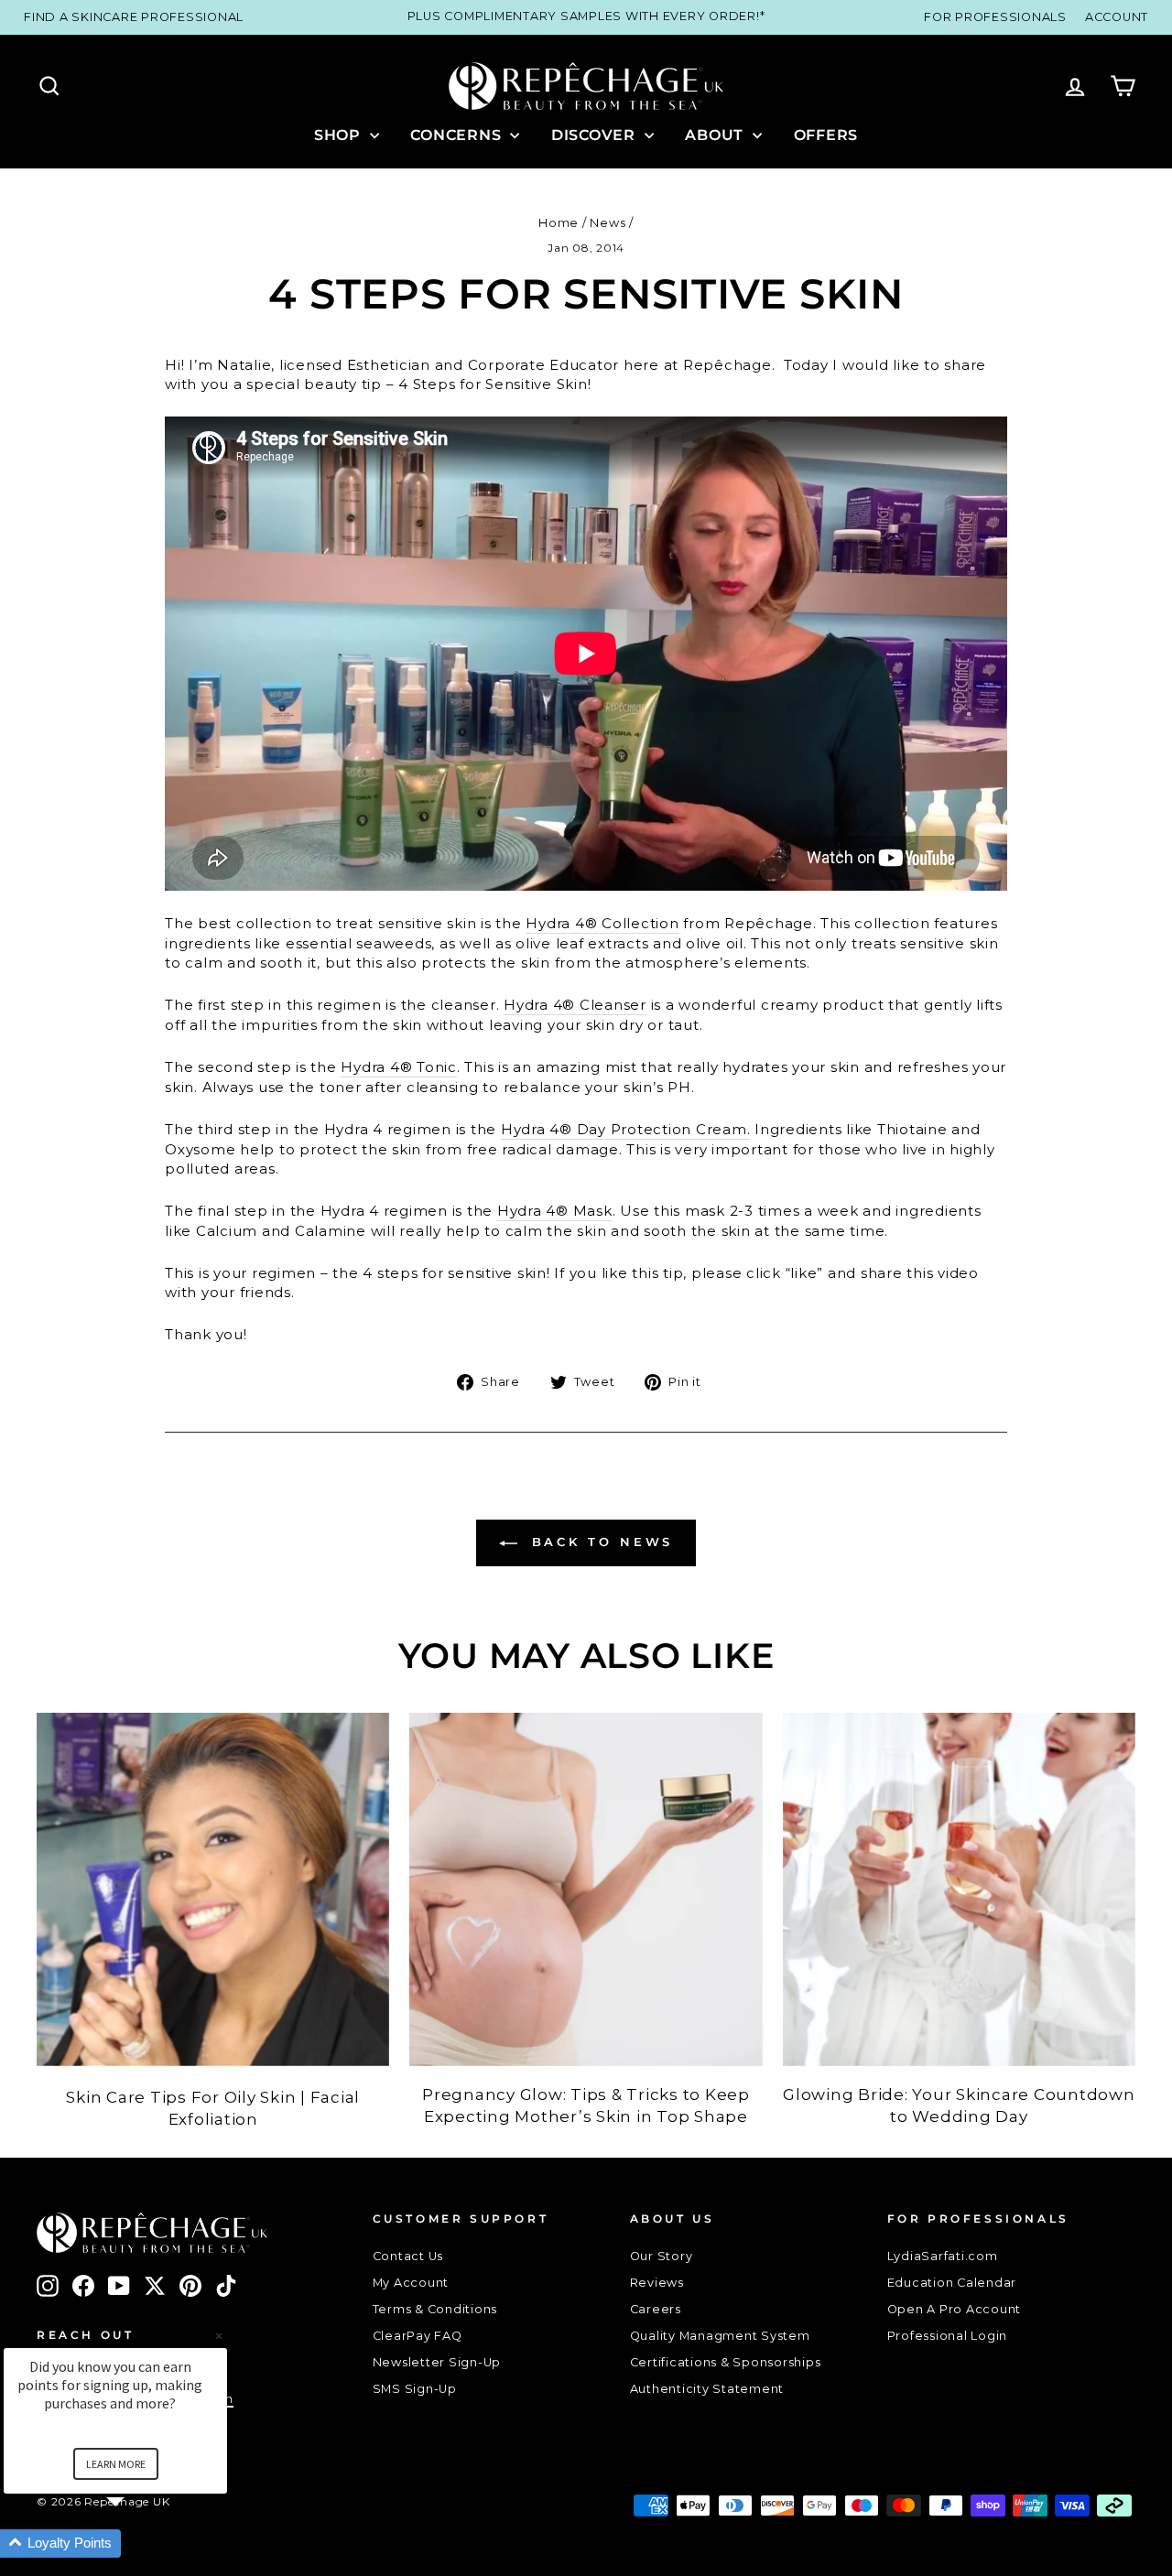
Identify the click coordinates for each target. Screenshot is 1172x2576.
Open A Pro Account (955, 2309)
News (608, 223)
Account (1117, 17)
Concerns (458, 135)
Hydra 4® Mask (555, 1211)
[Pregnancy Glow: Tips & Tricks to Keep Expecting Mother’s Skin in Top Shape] (586, 1889)
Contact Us (408, 2256)
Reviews (657, 2283)
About (716, 135)
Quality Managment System (720, 2336)
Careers (656, 2309)
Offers (826, 135)
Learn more (116, 2464)
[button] (137, 2544)
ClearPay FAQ (418, 2336)
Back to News (599, 1542)
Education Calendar (952, 2283)
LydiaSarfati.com (943, 2256)
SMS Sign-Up (415, 2389)
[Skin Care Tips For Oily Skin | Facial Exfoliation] (213, 1889)
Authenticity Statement (707, 2389)
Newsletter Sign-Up (437, 2362)
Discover (596, 135)
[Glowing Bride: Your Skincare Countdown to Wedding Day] (959, 1889)
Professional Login (948, 2336)
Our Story (662, 2256)
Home (559, 223)
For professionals (995, 17)
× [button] (219, 2336)
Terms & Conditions (435, 2309)
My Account (411, 2283)
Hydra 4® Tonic (399, 1067)
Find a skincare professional (134, 17)
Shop (340, 135)
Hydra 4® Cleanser (575, 1005)
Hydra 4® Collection (602, 923)
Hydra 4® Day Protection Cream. (626, 1129)
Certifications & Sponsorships (726, 2362)
